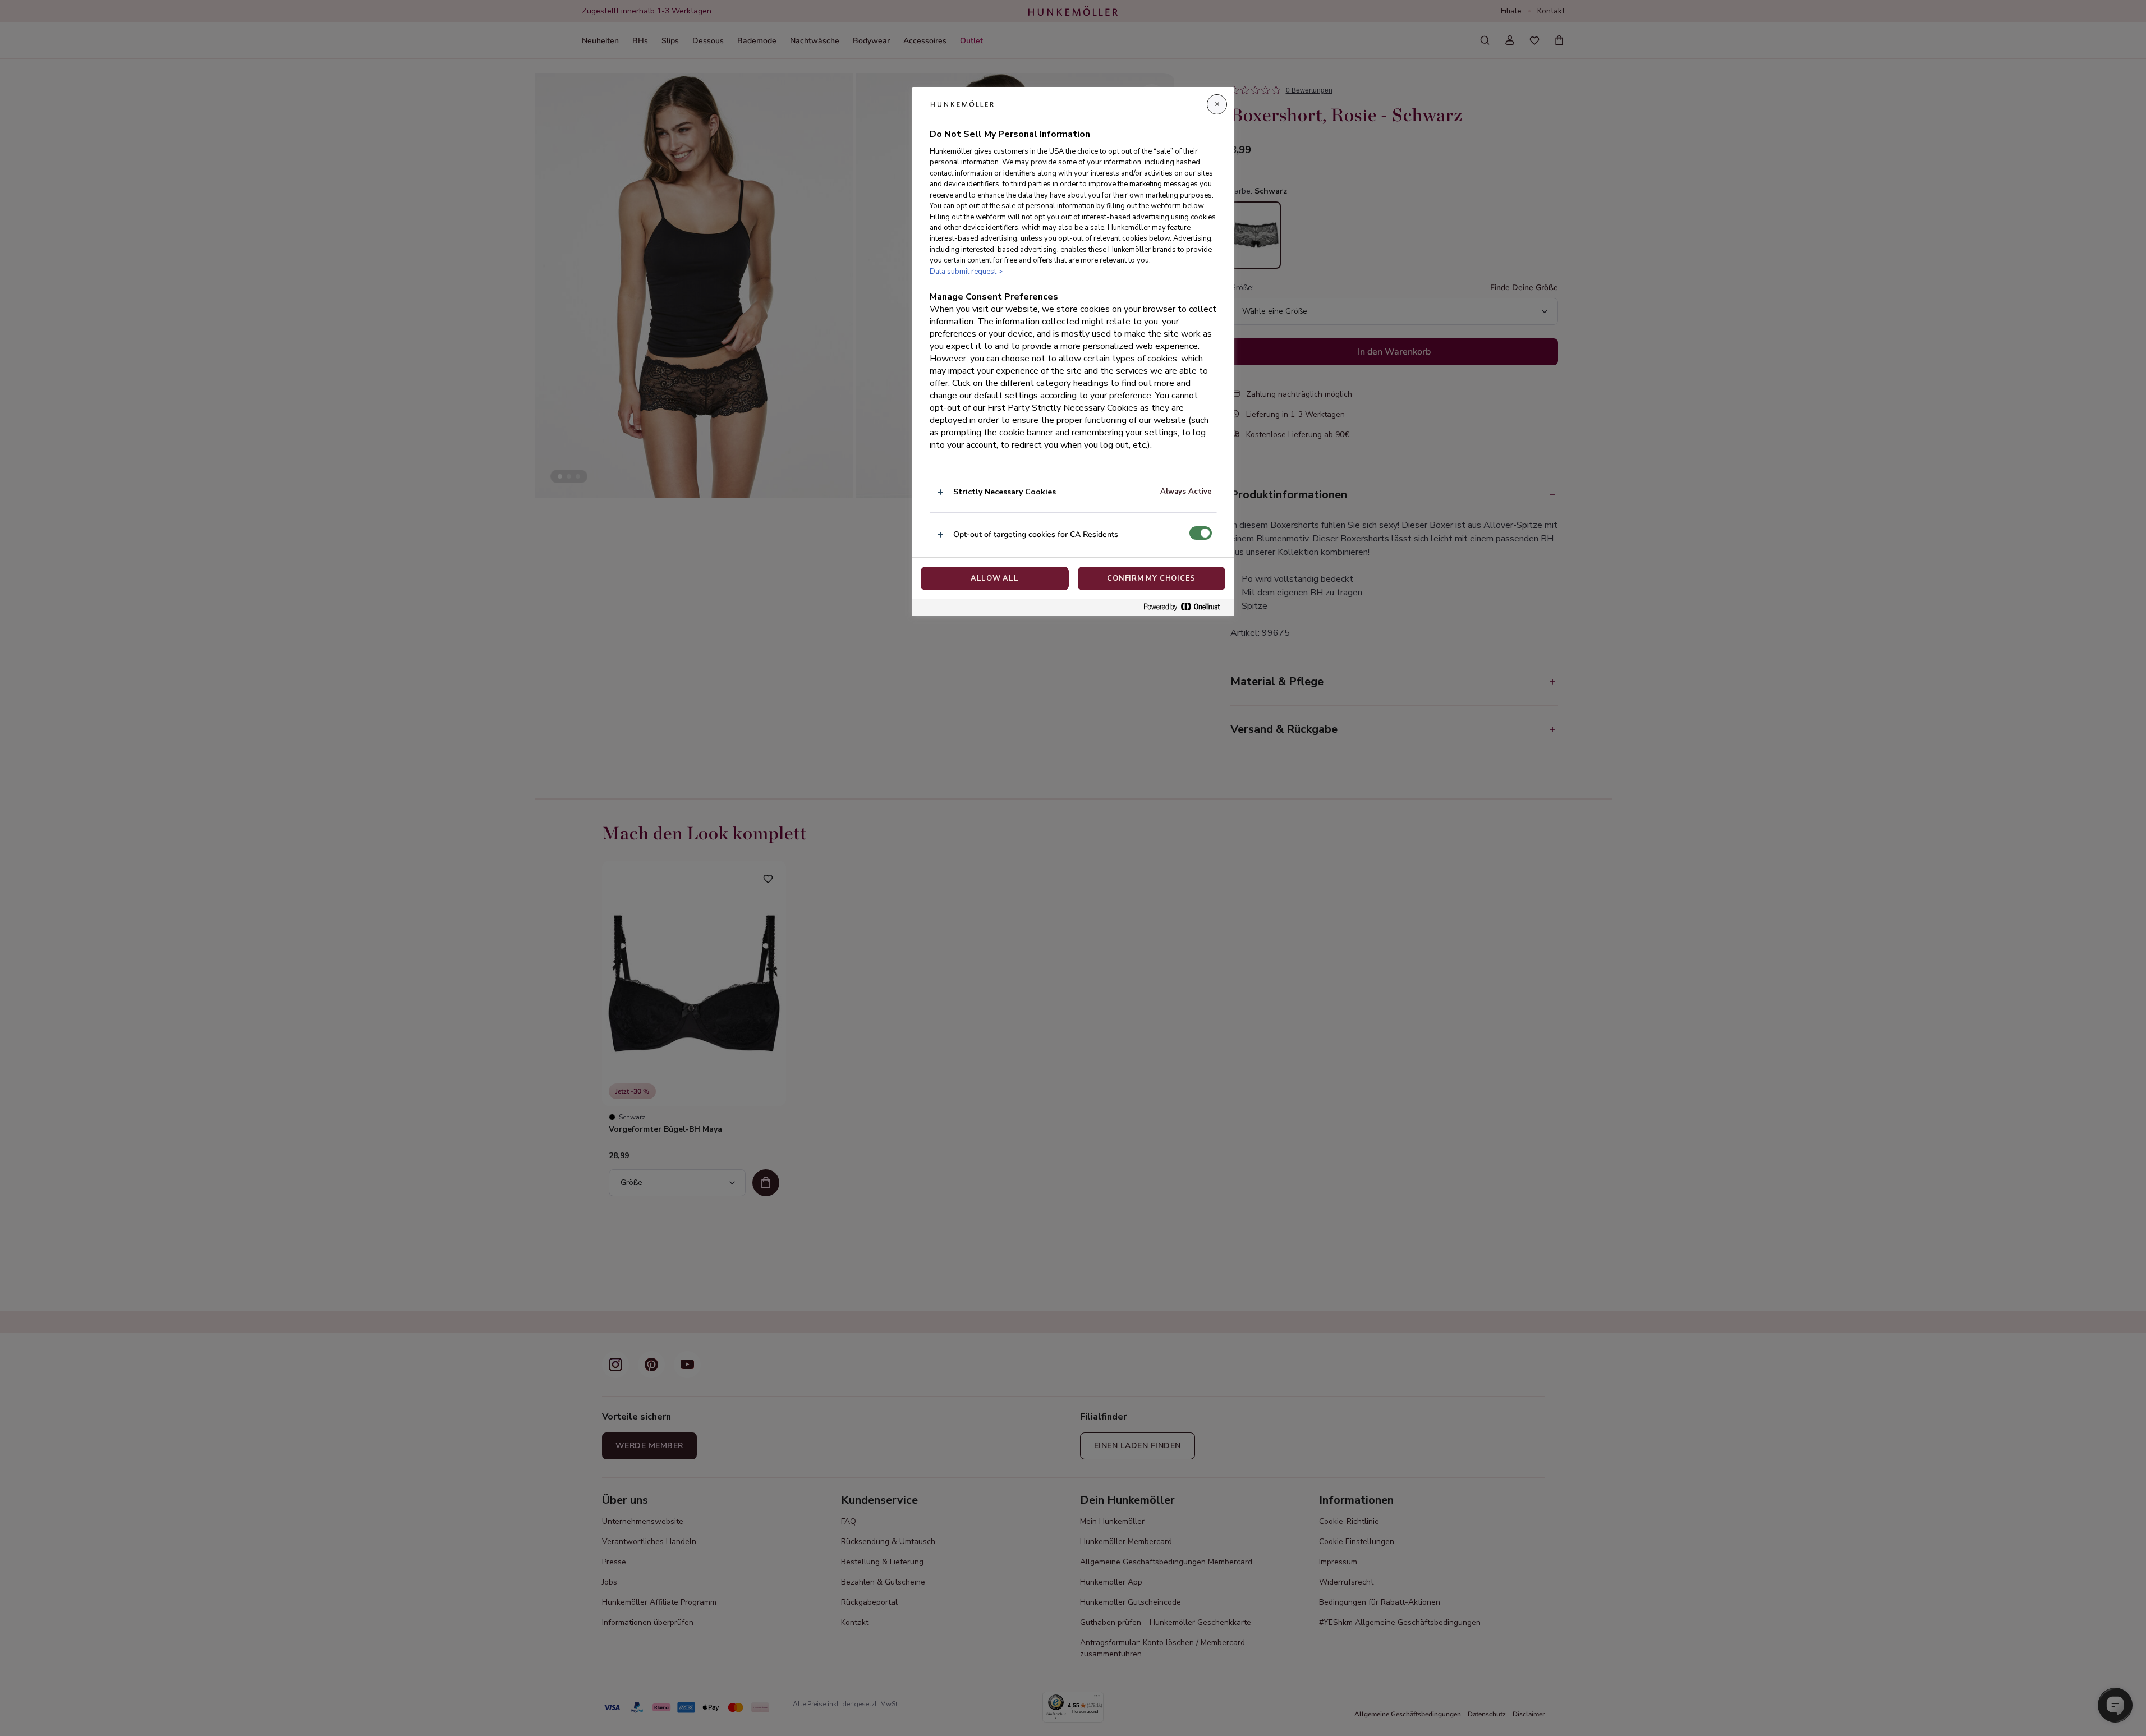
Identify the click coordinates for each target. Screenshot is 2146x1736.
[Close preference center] (1217, 104)
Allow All (995, 578)
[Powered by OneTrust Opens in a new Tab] (1186, 607)
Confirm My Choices (1151, 578)
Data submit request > (966, 272)
